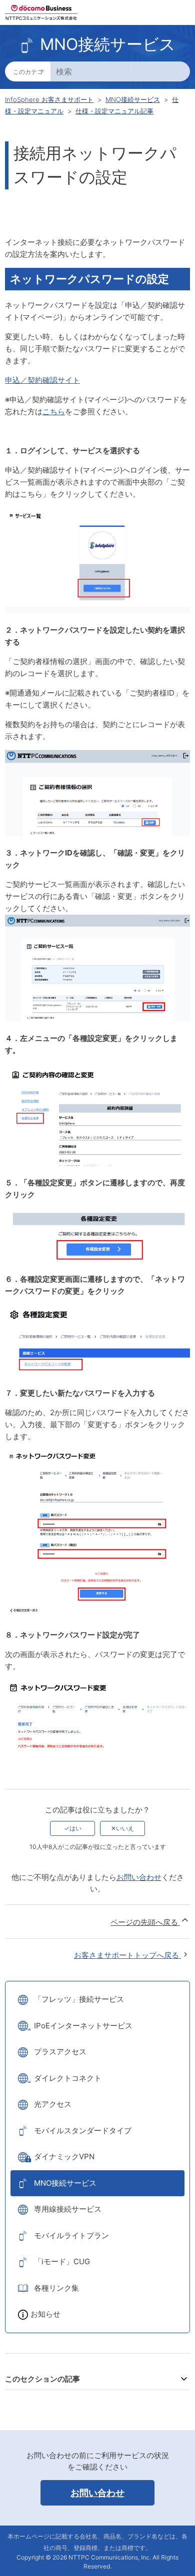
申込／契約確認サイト (42, 380)
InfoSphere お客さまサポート (49, 99)
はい (75, 1828)
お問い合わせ (139, 1877)
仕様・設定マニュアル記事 (114, 111)
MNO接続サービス (133, 99)
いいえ (125, 1828)
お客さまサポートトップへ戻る (127, 1955)
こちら (54, 412)
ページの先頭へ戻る (145, 1922)
